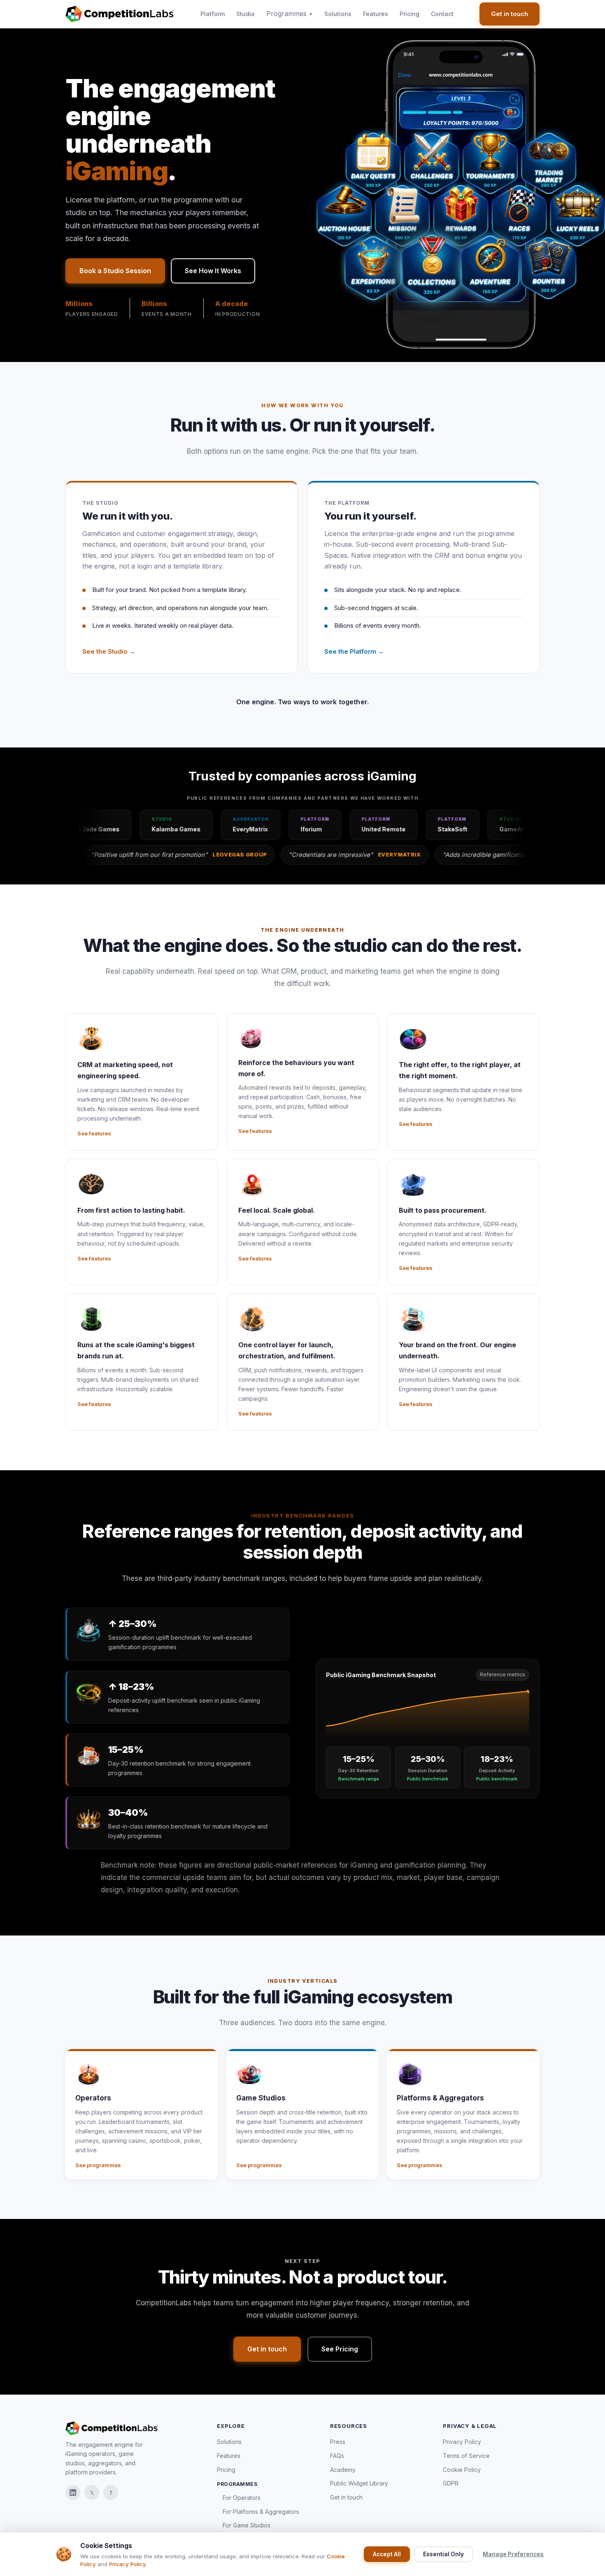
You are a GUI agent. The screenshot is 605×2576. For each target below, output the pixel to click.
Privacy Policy (462, 2442)
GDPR (451, 2483)
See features (94, 1133)
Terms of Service (466, 2456)
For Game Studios (247, 2525)
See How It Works (213, 271)
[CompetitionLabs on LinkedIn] (73, 2492)
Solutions (338, 14)
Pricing (410, 14)
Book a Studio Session (115, 271)
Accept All (387, 2554)
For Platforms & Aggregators (261, 2512)
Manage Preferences (513, 2554)
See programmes (98, 2165)
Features (376, 14)
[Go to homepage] (120, 14)
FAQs (337, 2456)
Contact (442, 14)
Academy (343, 2470)
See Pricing (340, 2349)
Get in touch (510, 14)
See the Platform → (354, 651)
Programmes (290, 14)
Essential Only (443, 2554)
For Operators (242, 2498)
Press (338, 2442)
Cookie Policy (462, 2470)
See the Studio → (109, 651)
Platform (213, 14)
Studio (245, 14)
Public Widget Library (359, 2483)
